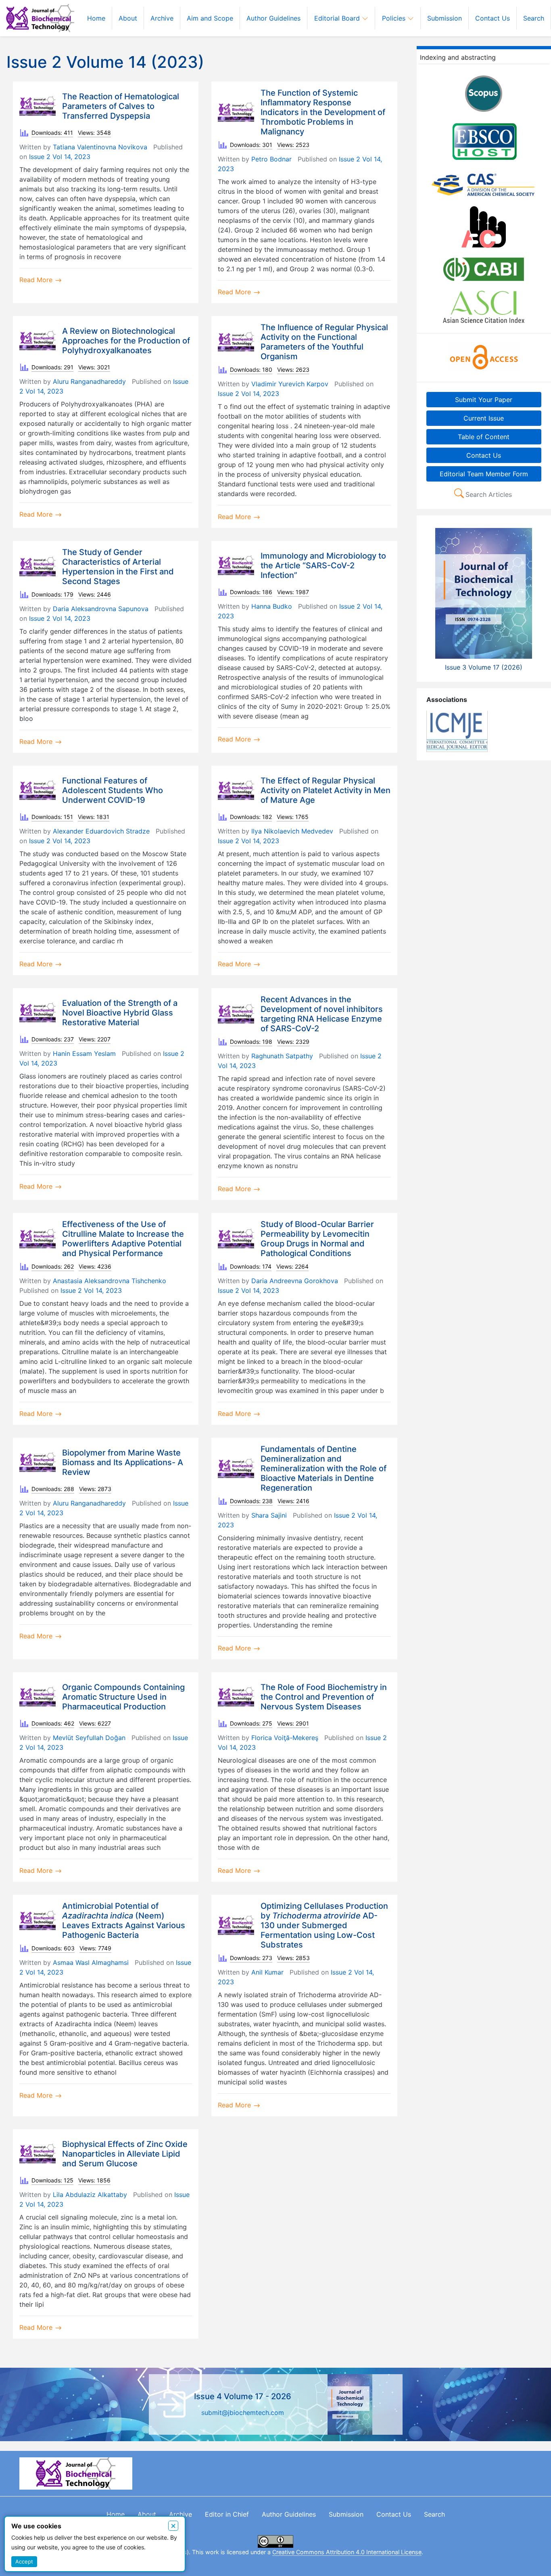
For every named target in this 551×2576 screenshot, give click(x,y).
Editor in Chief (227, 2514)
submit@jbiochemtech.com (243, 2413)
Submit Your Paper (484, 399)
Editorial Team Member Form (484, 473)
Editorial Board (338, 18)
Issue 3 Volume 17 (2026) (484, 667)
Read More (37, 280)
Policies (395, 18)
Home (96, 18)
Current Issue (484, 418)
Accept (24, 2561)
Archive (162, 18)
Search (534, 18)
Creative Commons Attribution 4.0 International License (347, 2552)
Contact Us (493, 18)
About (128, 18)
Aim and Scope (210, 18)
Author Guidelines (273, 18)
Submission (445, 18)
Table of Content (484, 436)
